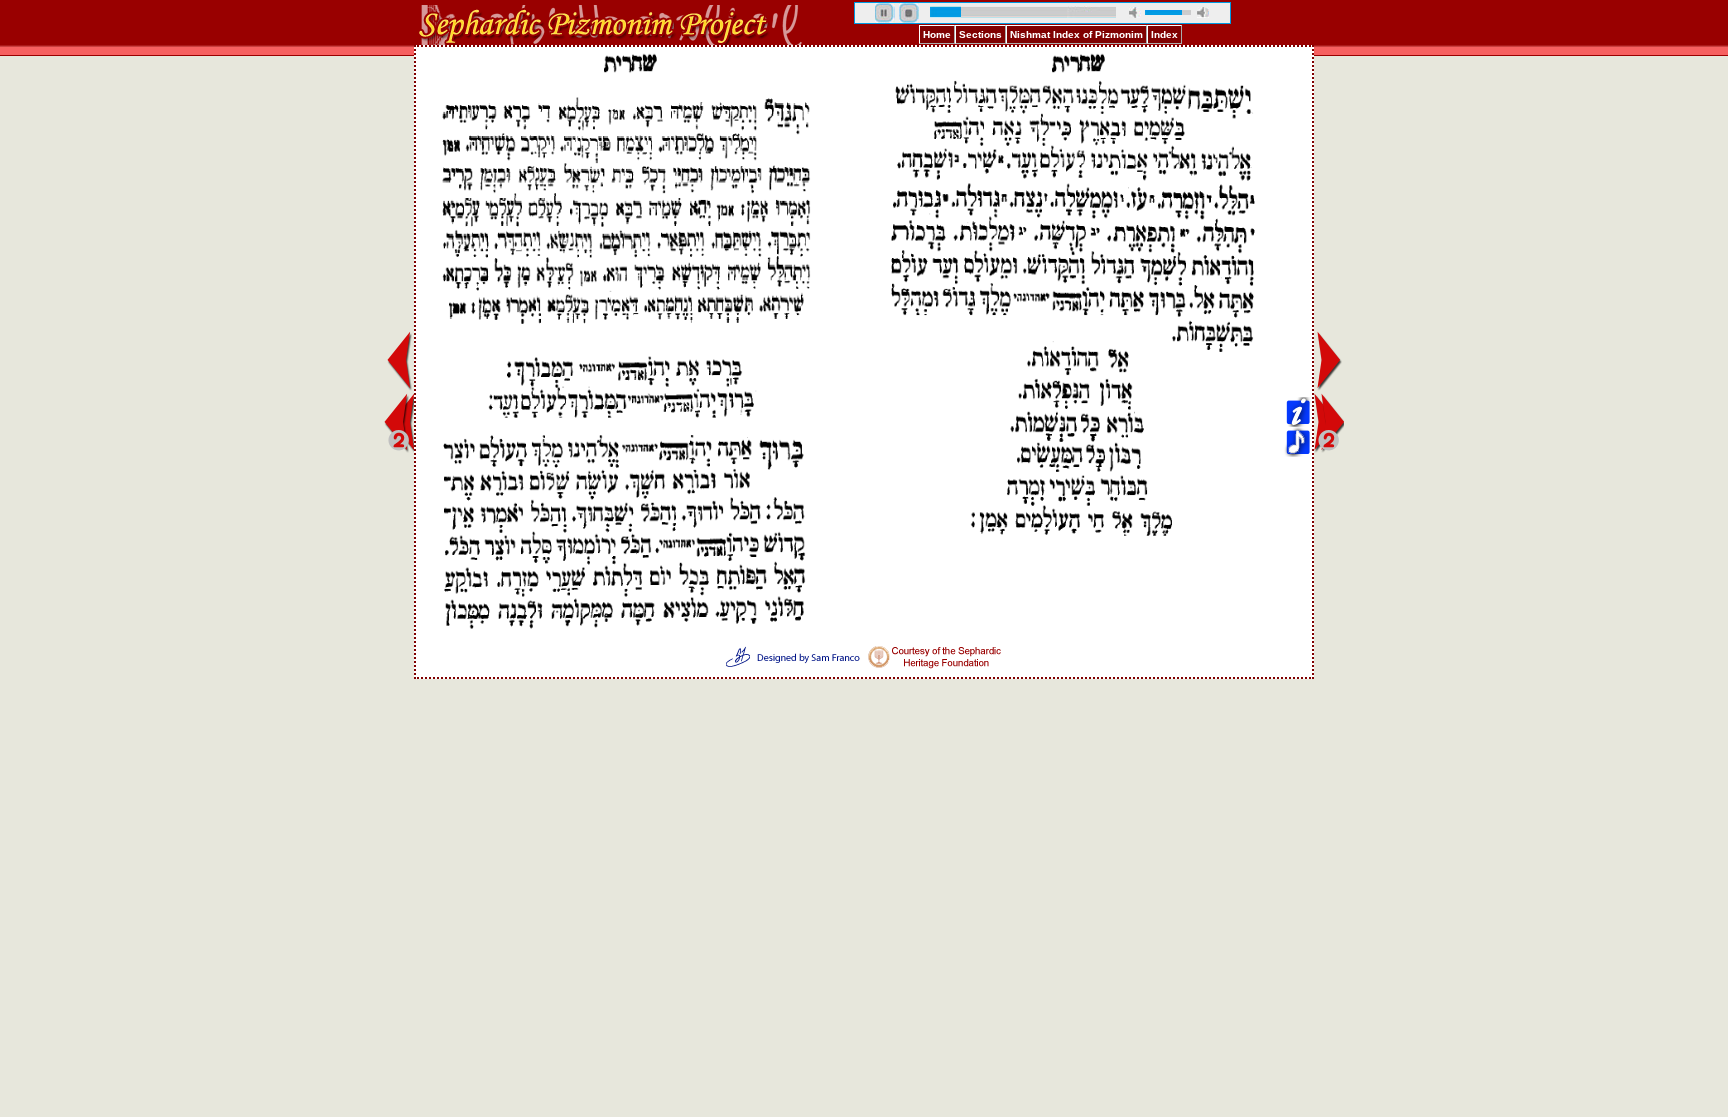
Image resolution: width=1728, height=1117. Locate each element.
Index (1164, 34)
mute (1135, 12)
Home (937, 34)
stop (909, 13)
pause (885, 13)
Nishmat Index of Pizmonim (1076, 34)
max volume (1203, 12)
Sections (980, 34)
